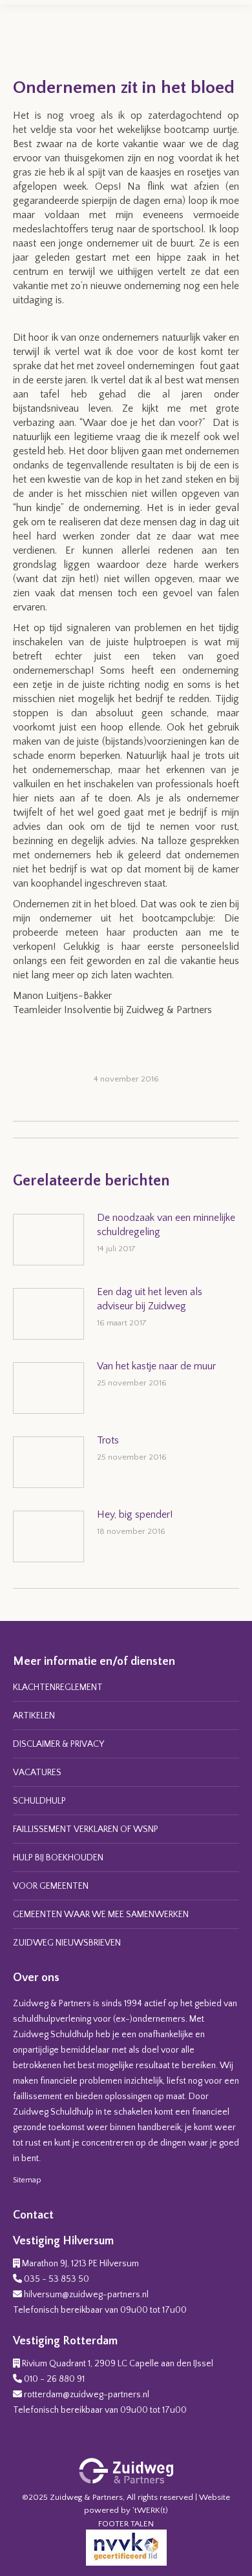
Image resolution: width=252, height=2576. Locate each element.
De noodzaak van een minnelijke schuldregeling (166, 1225)
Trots (108, 1440)
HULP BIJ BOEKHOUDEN (58, 1858)
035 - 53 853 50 (57, 2279)
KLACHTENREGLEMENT (58, 1687)
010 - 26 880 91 (54, 2379)
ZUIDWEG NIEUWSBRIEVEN (67, 1943)
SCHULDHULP (39, 1801)
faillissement (37, 2097)
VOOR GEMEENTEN (51, 1886)
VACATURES (37, 1773)
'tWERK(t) (150, 2510)
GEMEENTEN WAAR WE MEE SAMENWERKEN (101, 1915)
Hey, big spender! (135, 1514)
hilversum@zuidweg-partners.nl (86, 2295)
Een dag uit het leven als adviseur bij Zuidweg (150, 1299)
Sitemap (27, 2180)
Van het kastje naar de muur (156, 1366)
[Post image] (48, 1240)
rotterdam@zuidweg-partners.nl (87, 2395)
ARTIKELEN (34, 1716)
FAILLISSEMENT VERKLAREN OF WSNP (86, 1829)
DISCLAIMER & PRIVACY (58, 1744)
